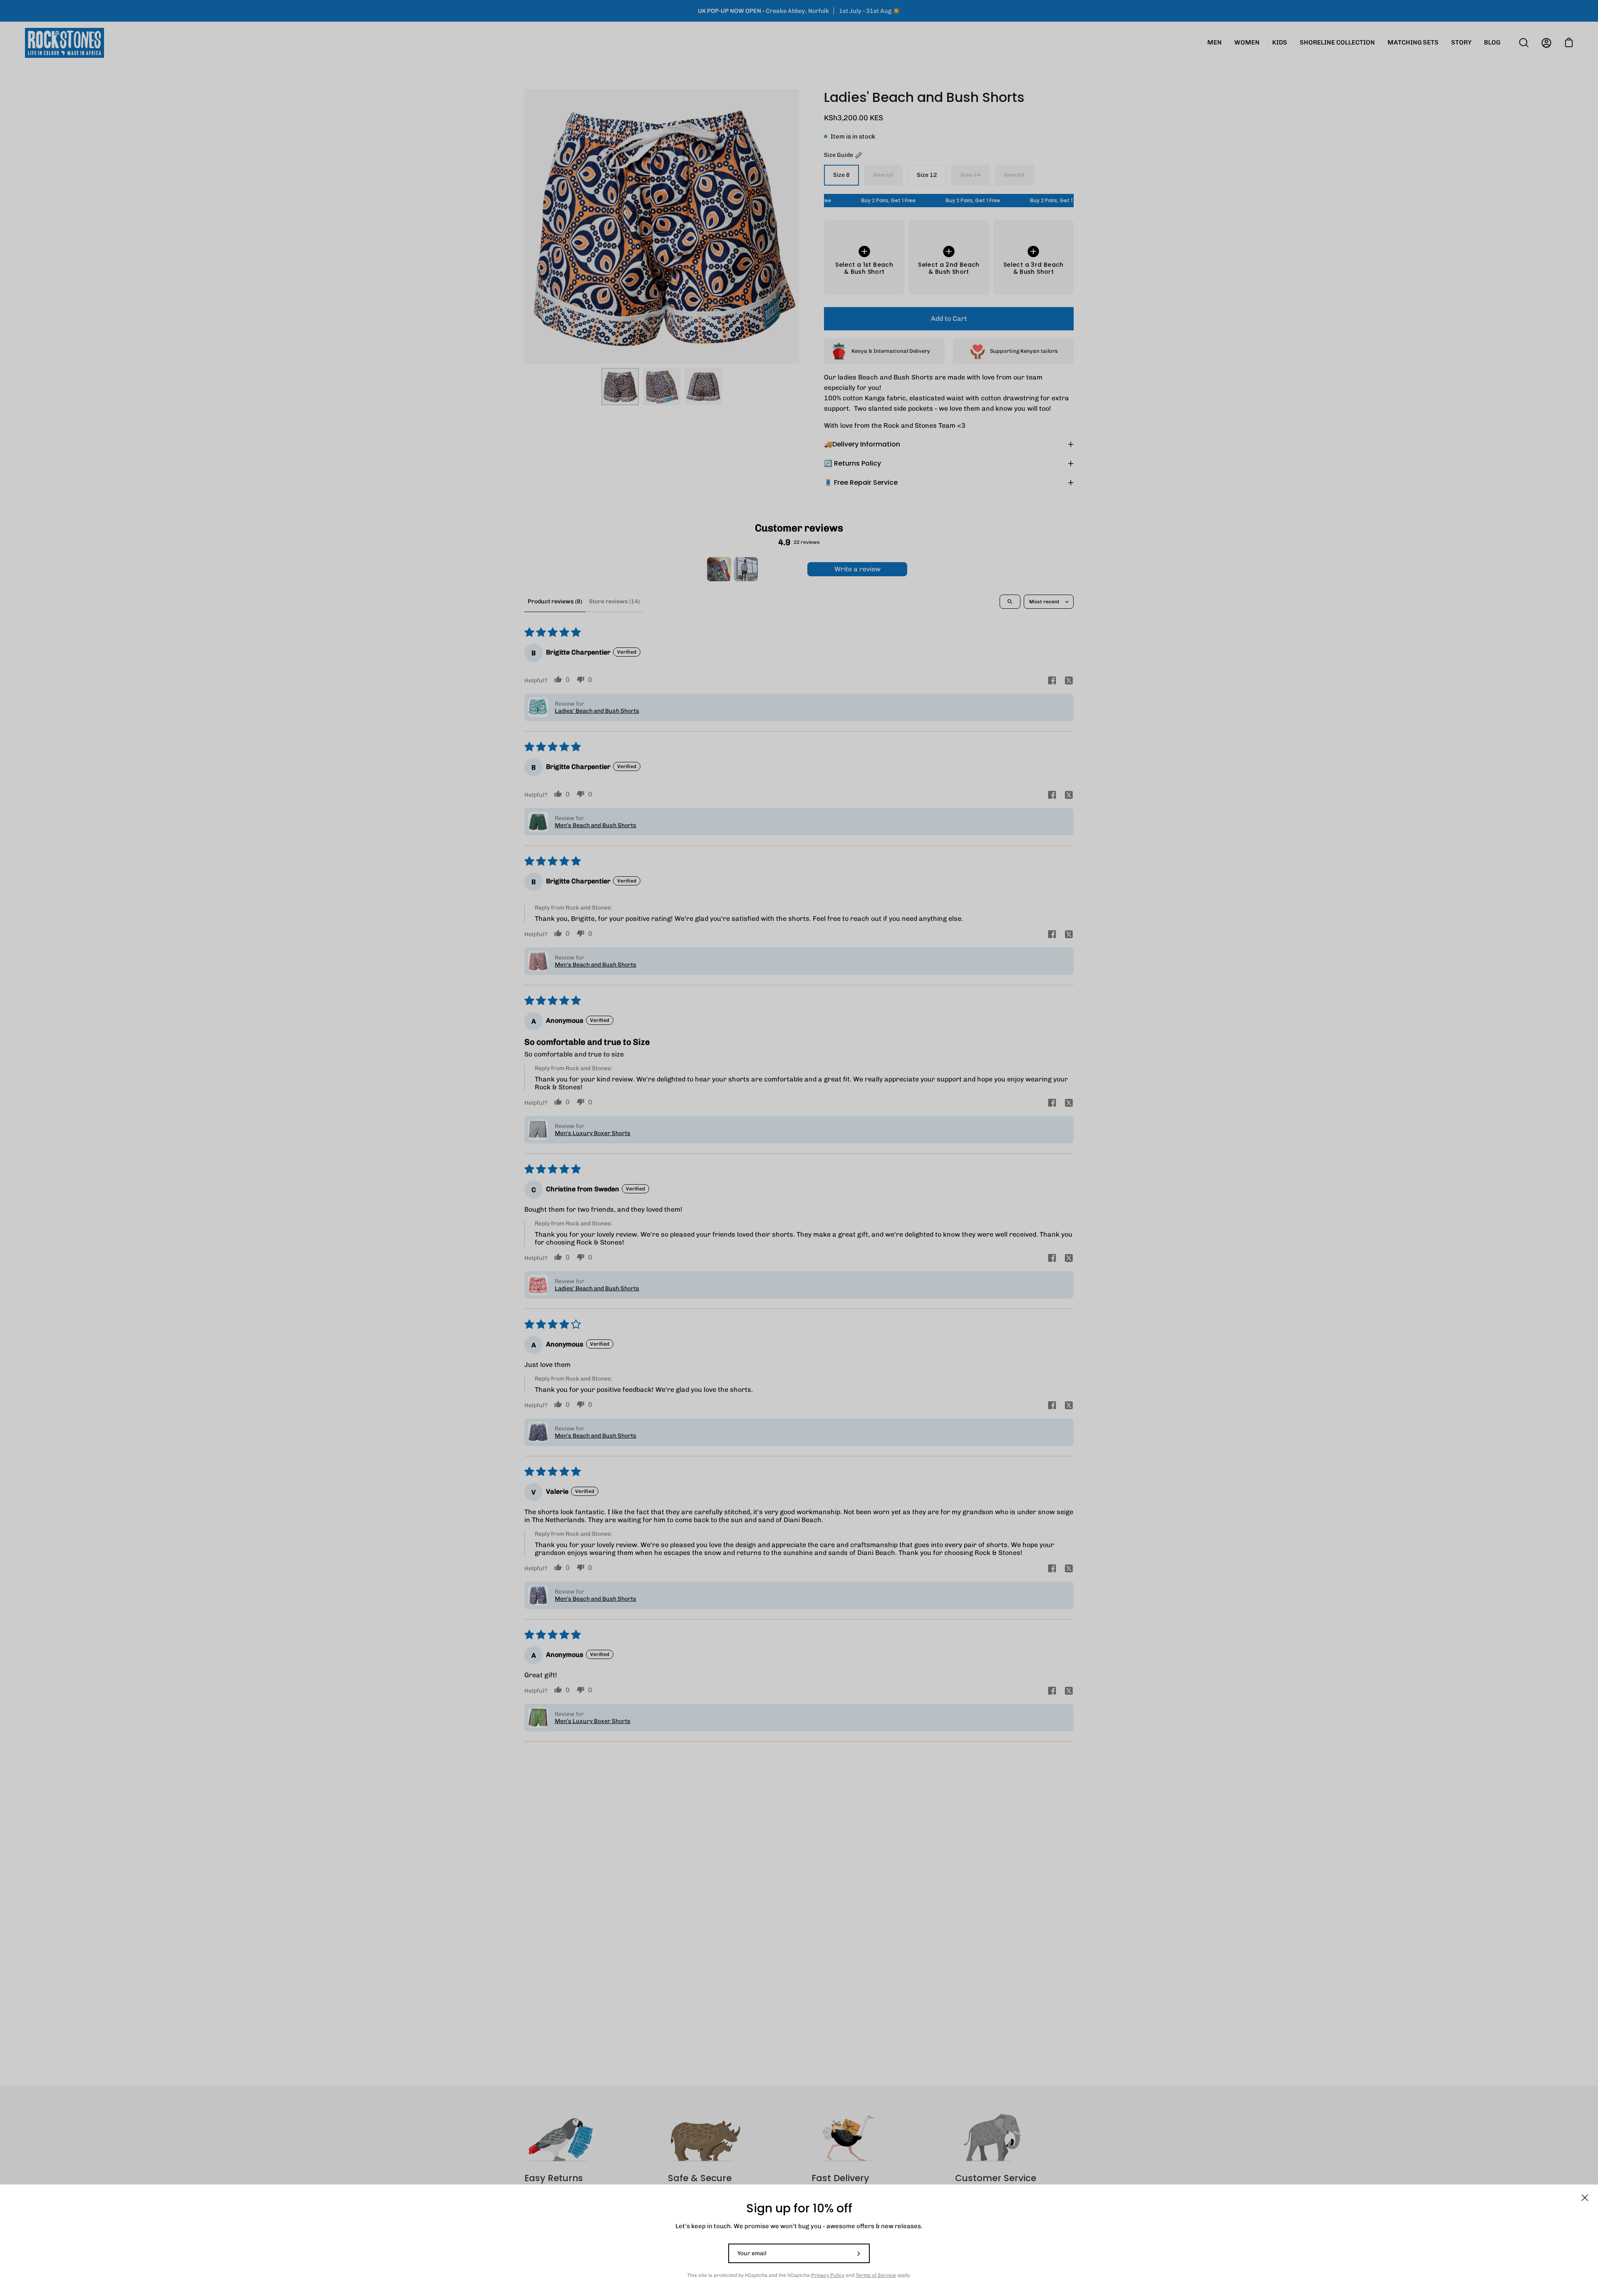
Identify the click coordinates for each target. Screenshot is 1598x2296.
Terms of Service (876, 2275)
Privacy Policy (828, 2275)
